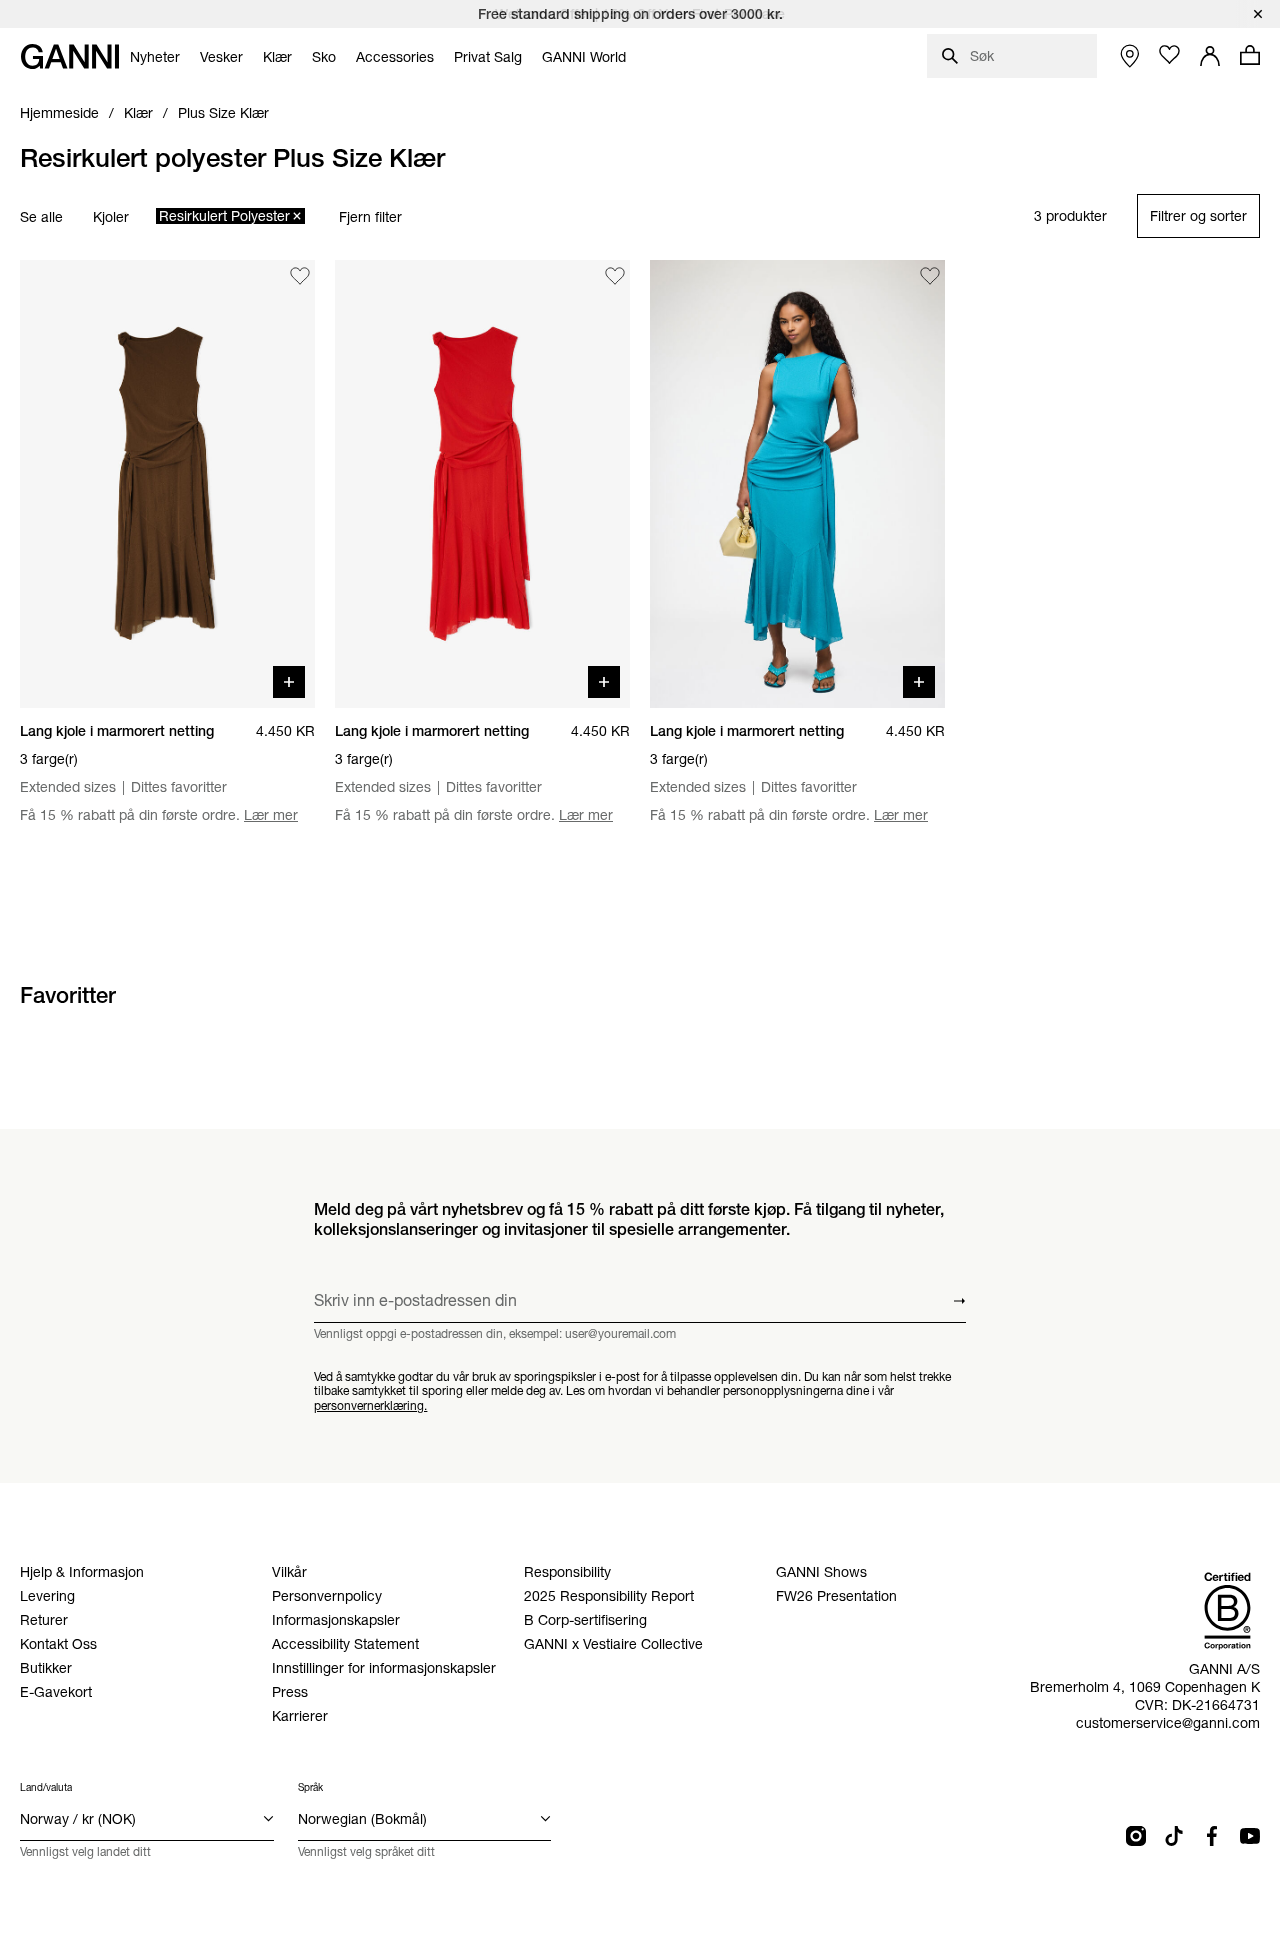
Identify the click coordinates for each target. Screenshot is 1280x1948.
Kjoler (111, 217)
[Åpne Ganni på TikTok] (1174, 1836)
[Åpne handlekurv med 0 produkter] (1250, 55)
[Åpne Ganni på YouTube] (1250, 1836)
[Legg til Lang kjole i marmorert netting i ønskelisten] (300, 276)
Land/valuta (46, 1787)
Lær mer (271, 815)
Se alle (41, 217)
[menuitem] (155, 57)
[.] (640, 14)
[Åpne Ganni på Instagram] (1136, 1836)
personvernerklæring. (370, 1405)
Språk (310, 1787)
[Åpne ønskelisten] (1170, 55)
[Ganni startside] (70, 56)
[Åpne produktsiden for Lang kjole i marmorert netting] (167, 484)
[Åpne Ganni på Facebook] (1212, 1836)
